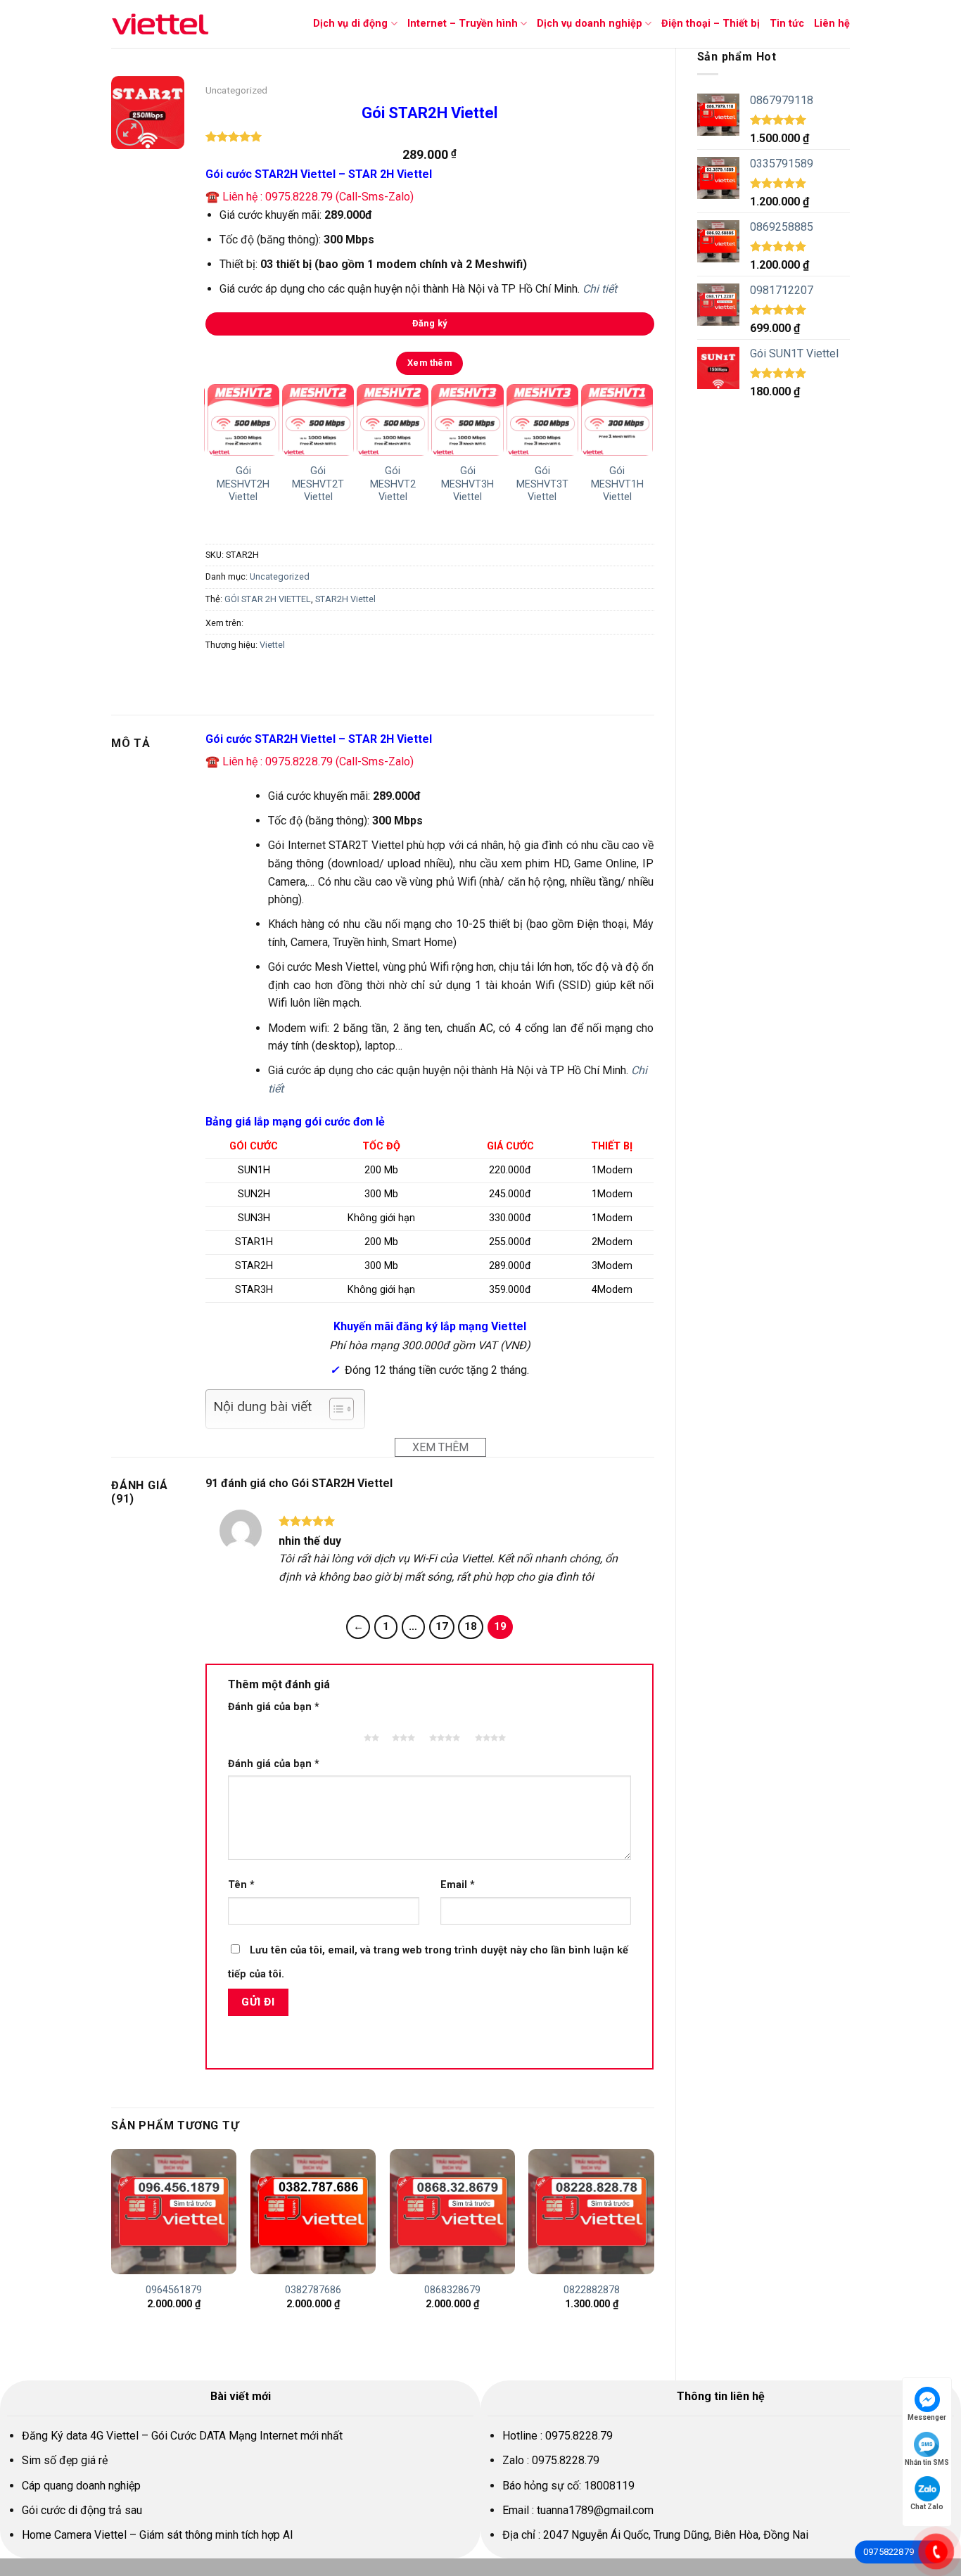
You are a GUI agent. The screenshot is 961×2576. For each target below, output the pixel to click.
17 (442, 1626)
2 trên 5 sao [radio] (368, 1731)
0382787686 (313, 2290)
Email (458, 1885)
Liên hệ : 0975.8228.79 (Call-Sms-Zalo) (318, 197)
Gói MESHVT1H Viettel (435, 484)
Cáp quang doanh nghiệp (81, 2486)
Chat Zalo (927, 2507)
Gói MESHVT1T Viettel (510, 484)
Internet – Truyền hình (463, 24)
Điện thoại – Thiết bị (711, 24)
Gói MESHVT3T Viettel (361, 484)
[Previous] (212, 452)
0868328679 (452, 2290)
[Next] (645, 452)
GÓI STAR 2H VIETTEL (268, 599)
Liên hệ (832, 24)
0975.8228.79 (579, 2436)
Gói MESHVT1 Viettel (585, 484)
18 (471, 1626)
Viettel (272, 645)
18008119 (609, 2486)
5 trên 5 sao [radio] (488, 1731)
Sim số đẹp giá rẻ (65, 2460)
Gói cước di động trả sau (82, 2510)
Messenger (927, 2417)
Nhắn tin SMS (927, 2462)
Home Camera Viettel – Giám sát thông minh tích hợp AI (158, 2535)
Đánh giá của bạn (274, 1707)
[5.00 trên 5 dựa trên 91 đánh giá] (430, 136)
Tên (241, 1885)
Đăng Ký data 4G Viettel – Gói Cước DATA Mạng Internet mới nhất (182, 2436)
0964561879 (174, 2290)
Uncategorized (236, 90)
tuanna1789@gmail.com (595, 2510)
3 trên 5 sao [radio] (402, 1731)
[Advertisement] (774, 630)
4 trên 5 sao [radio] (443, 1731)
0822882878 (592, 2290)
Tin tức (787, 24)
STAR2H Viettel (345, 599)
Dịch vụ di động (350, 24)
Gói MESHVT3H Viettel (286, 484)
